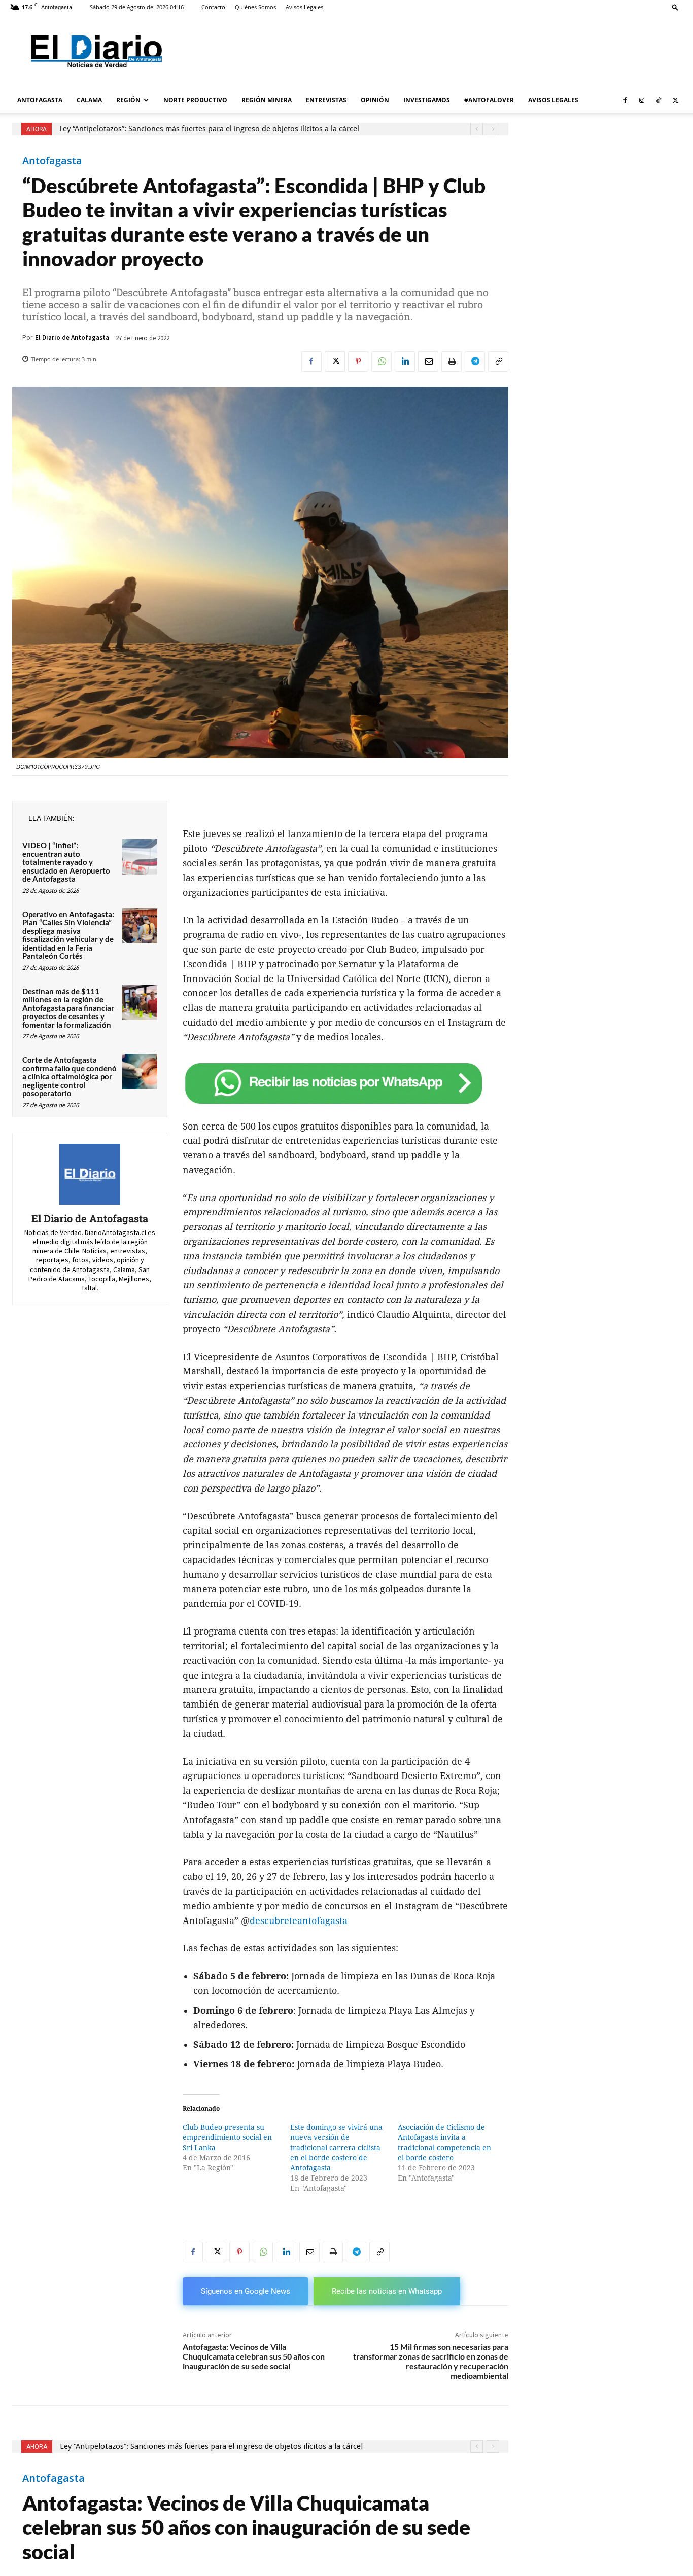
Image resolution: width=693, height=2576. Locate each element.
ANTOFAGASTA (40, 100)
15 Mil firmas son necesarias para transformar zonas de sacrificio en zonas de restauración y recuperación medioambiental (431, 2361)
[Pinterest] (358, 361)
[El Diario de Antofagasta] (90, 1174)
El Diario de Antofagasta (72, 337)
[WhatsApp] (382, 361)
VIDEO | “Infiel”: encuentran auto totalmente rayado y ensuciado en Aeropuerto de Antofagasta (66, 862)
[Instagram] (642, 100)
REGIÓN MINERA (267, 100)
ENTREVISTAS (326, 100)
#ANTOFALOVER (489, 100)
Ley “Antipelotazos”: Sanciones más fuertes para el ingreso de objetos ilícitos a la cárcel (209, 129)
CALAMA (89, 100)
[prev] (477, 129)
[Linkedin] (405, 361)
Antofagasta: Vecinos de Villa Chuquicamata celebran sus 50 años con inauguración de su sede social (254, 2356)
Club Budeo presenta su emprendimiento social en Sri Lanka (227, 2137)
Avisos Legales (304, 7)
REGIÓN (128, 100)
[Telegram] (475, 361)
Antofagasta (52, 161)
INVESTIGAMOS (427, 100)
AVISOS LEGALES (553, 100)
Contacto (213, 7)
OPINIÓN (375, 100)
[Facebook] (625, 100)
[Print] (452, 361)
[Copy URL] (498, 361)
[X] (675, 100)
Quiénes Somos (255, 7)
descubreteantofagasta (299, 1921)
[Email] (428, 361)
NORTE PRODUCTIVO (195, 100)
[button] (675, 7)
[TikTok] (659, 100)
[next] (493, 129)
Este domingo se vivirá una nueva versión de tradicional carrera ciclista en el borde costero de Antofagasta (336, 2148)
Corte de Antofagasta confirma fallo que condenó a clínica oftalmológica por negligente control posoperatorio (70, 1076)
